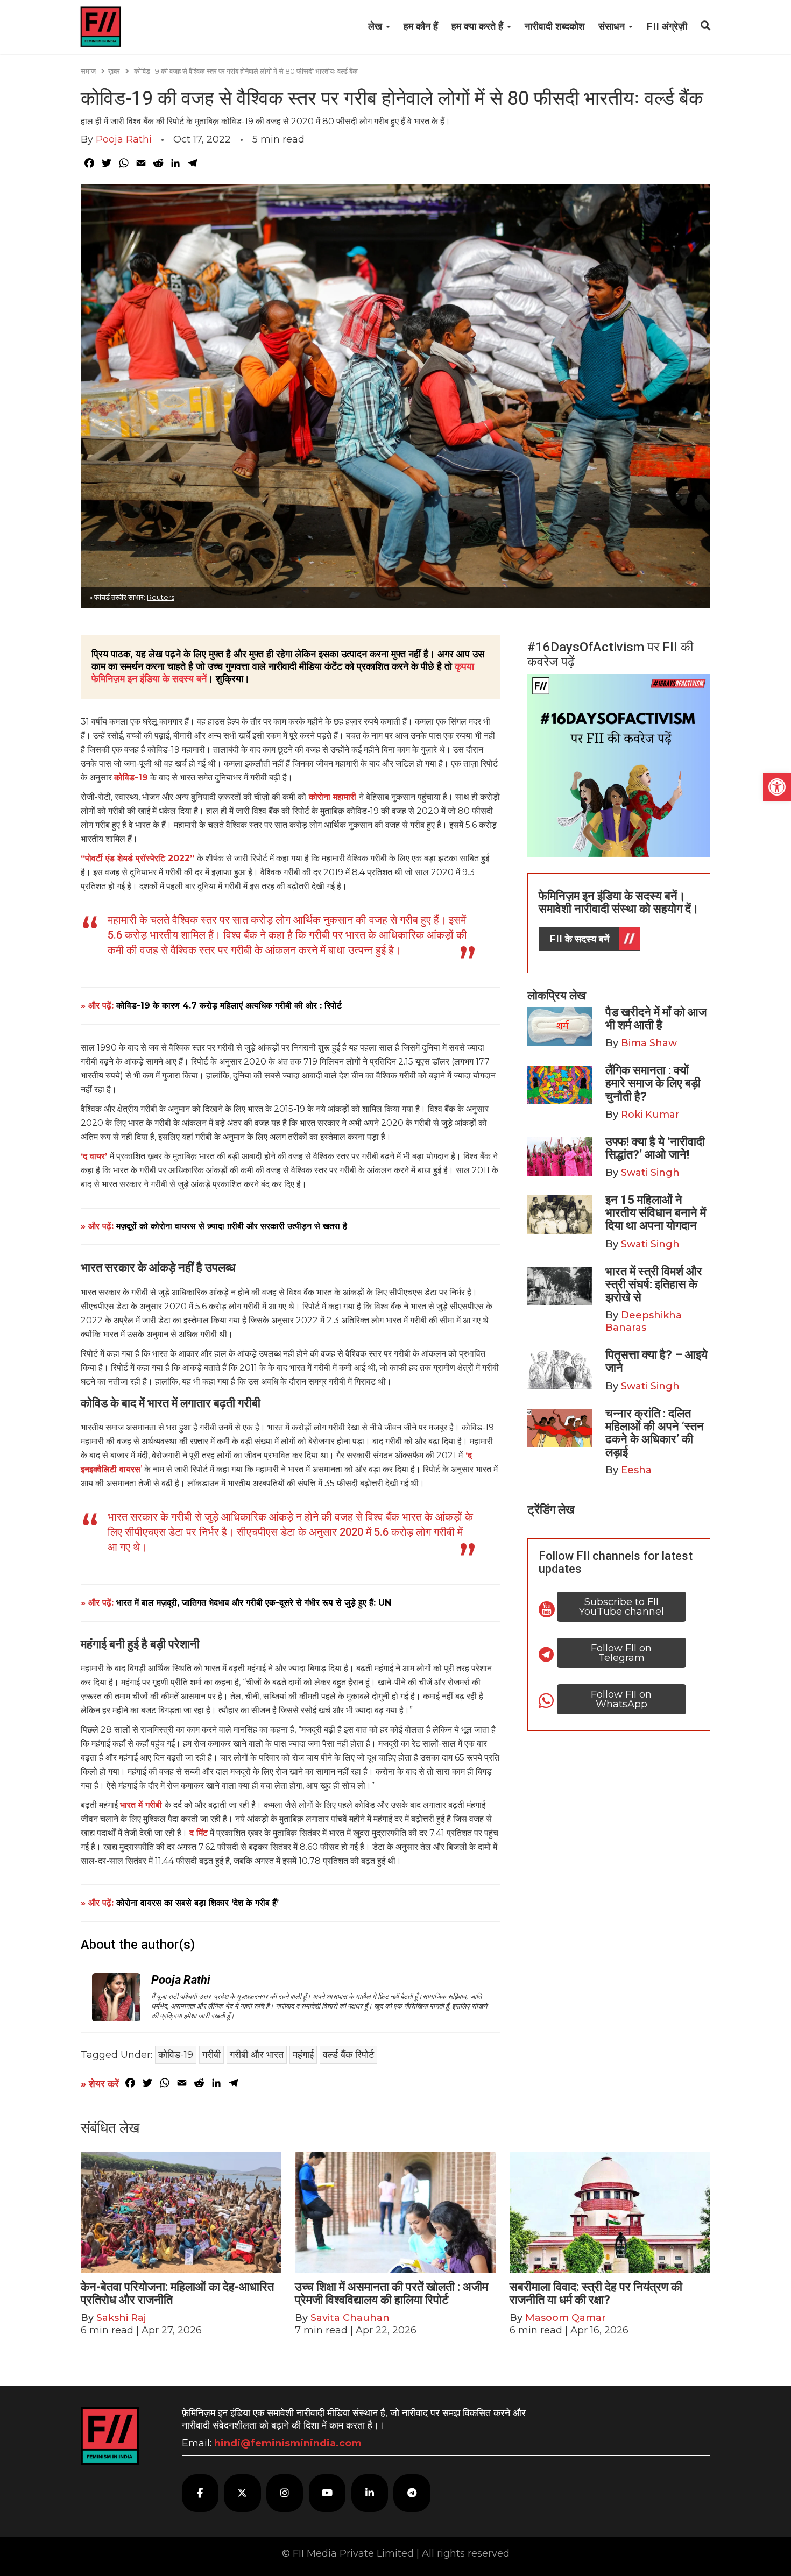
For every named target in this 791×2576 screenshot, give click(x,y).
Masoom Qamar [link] (566, 2318)
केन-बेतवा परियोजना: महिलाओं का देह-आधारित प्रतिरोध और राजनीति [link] (177, 2293)
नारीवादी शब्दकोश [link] (555, 26)
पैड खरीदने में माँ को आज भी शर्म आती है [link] (656, 1019)
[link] (777, 787)
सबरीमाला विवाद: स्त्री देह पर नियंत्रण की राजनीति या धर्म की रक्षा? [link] (596, 2293)
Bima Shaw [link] (649, 1043)
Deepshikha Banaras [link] (644, 1321)
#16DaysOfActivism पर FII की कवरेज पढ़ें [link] (610, 654)
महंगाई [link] (303, 2055)
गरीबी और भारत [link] (257, 2055)
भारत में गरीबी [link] (142, 1805)
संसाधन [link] (613, 26)
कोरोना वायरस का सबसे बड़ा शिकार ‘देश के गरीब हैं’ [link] (197, 1903)
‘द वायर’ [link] (94, 1156)
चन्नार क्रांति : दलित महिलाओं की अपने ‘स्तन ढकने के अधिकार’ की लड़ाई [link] (655, 1433)
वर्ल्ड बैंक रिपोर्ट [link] (348, 2055)
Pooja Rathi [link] (124, 139)
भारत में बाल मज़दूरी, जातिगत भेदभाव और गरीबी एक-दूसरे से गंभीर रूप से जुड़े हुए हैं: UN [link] (254, 1603)
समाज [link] (88, 71)
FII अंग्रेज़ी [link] (667, 26)
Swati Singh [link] (650, 1173)
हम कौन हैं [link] (421, 26)
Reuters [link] (161, 597)
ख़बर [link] (114, 71)
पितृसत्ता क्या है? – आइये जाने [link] (656, 1361)
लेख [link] (376, 26)
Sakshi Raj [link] (121, 2318)
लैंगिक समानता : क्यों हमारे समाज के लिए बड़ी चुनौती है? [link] (653, 1083)
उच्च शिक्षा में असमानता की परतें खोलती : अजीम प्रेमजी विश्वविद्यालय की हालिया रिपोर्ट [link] (391, 2293)
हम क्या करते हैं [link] (479, 26)
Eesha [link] (636, 1470)
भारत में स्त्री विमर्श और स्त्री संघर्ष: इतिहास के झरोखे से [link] (654, 1284)
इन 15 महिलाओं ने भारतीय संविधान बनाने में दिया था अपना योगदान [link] (656, 1213)
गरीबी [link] (211, 2055)
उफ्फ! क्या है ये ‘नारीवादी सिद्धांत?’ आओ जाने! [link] (655, 1148)
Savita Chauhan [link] (350, 2318)
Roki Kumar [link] (650, 1115)
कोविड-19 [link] (131, 778)
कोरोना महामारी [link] (333, 797)
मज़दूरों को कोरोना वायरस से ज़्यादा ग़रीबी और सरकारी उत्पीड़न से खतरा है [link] (232, 1226)
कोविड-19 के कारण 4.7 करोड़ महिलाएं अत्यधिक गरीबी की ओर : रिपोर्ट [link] (229, 1006)
